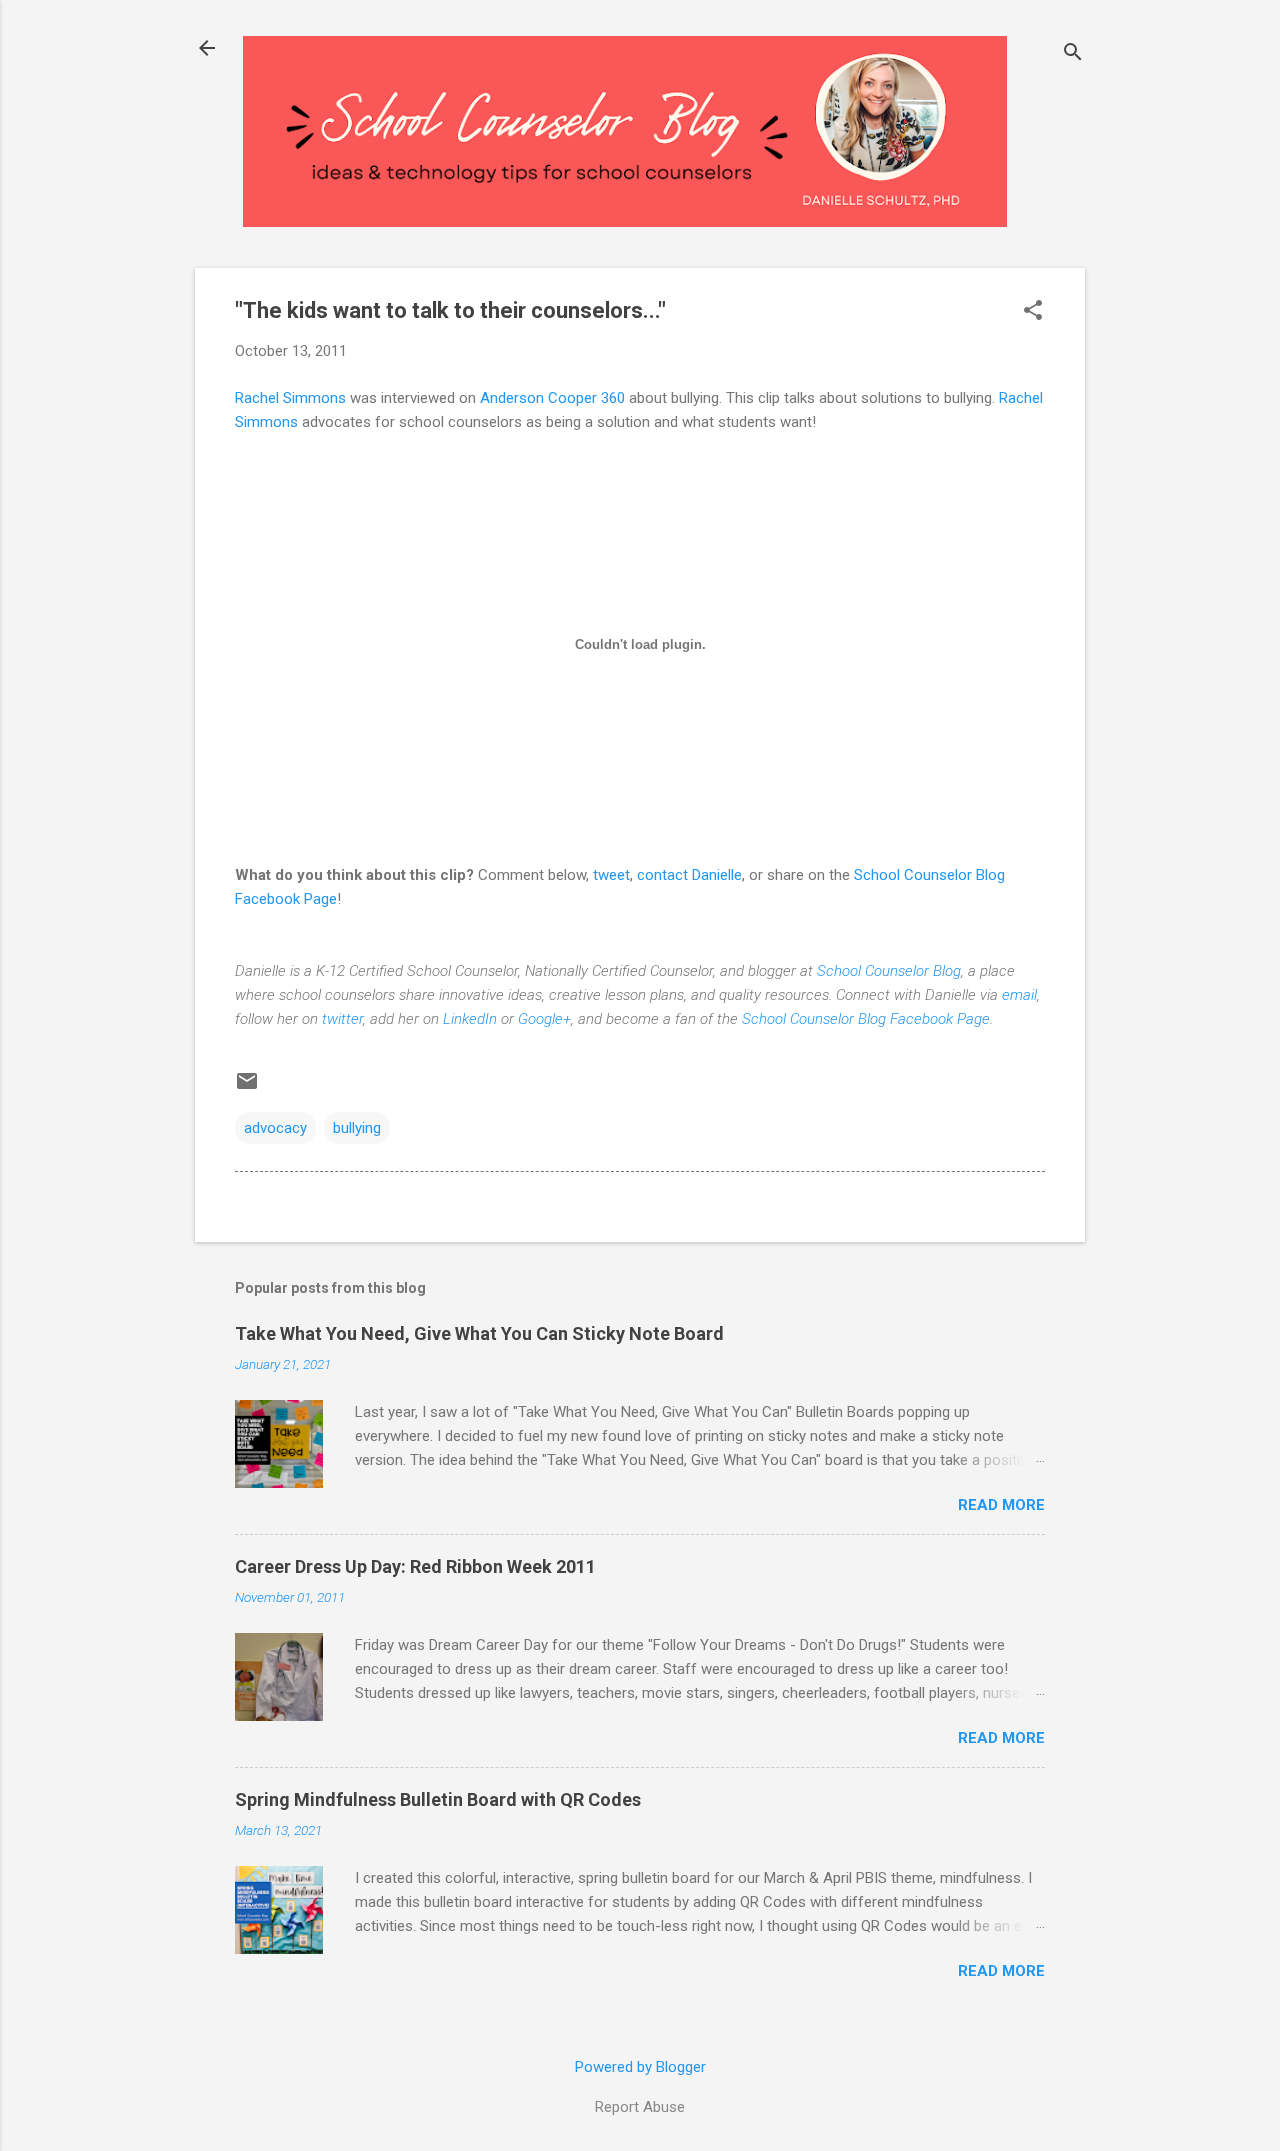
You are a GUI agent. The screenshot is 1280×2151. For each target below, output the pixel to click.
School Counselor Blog (889, 971)
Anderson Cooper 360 (552, 398)
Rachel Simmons (290, 398)
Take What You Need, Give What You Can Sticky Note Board (479, 1333)
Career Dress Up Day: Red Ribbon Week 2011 (415, 1566)
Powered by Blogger (640, 2067)
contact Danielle (689, 875)
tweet (611, 875)
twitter (342, 1019)
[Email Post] (247, 1088)
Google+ (544, 1019)
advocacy (275, 1128)
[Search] (1073, 54)
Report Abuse (640, 2107)
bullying (357, 1128)
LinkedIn (470, 1019)
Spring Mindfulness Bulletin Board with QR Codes (438, 1799)
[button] (1033, 312)
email (1019, 995)
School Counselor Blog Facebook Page (866, 1019)
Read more (1001, 1505)
